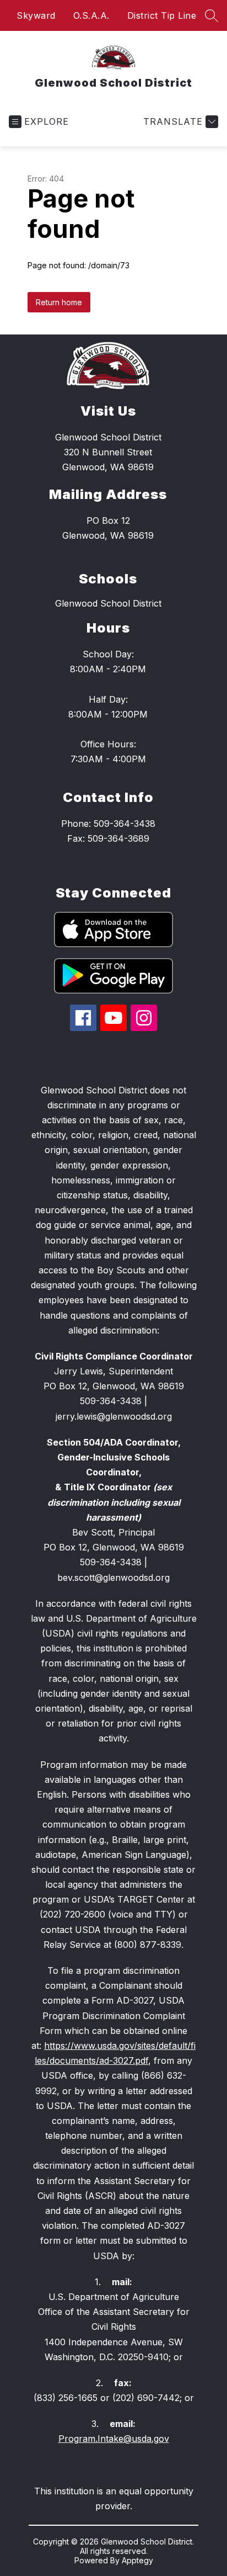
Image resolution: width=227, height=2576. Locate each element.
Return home (59, 302)
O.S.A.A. (91, 15)
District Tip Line (162, 15)
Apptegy (137, 2560)
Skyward (36, 15)
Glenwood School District (108, 603)
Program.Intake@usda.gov (114, 2439)
